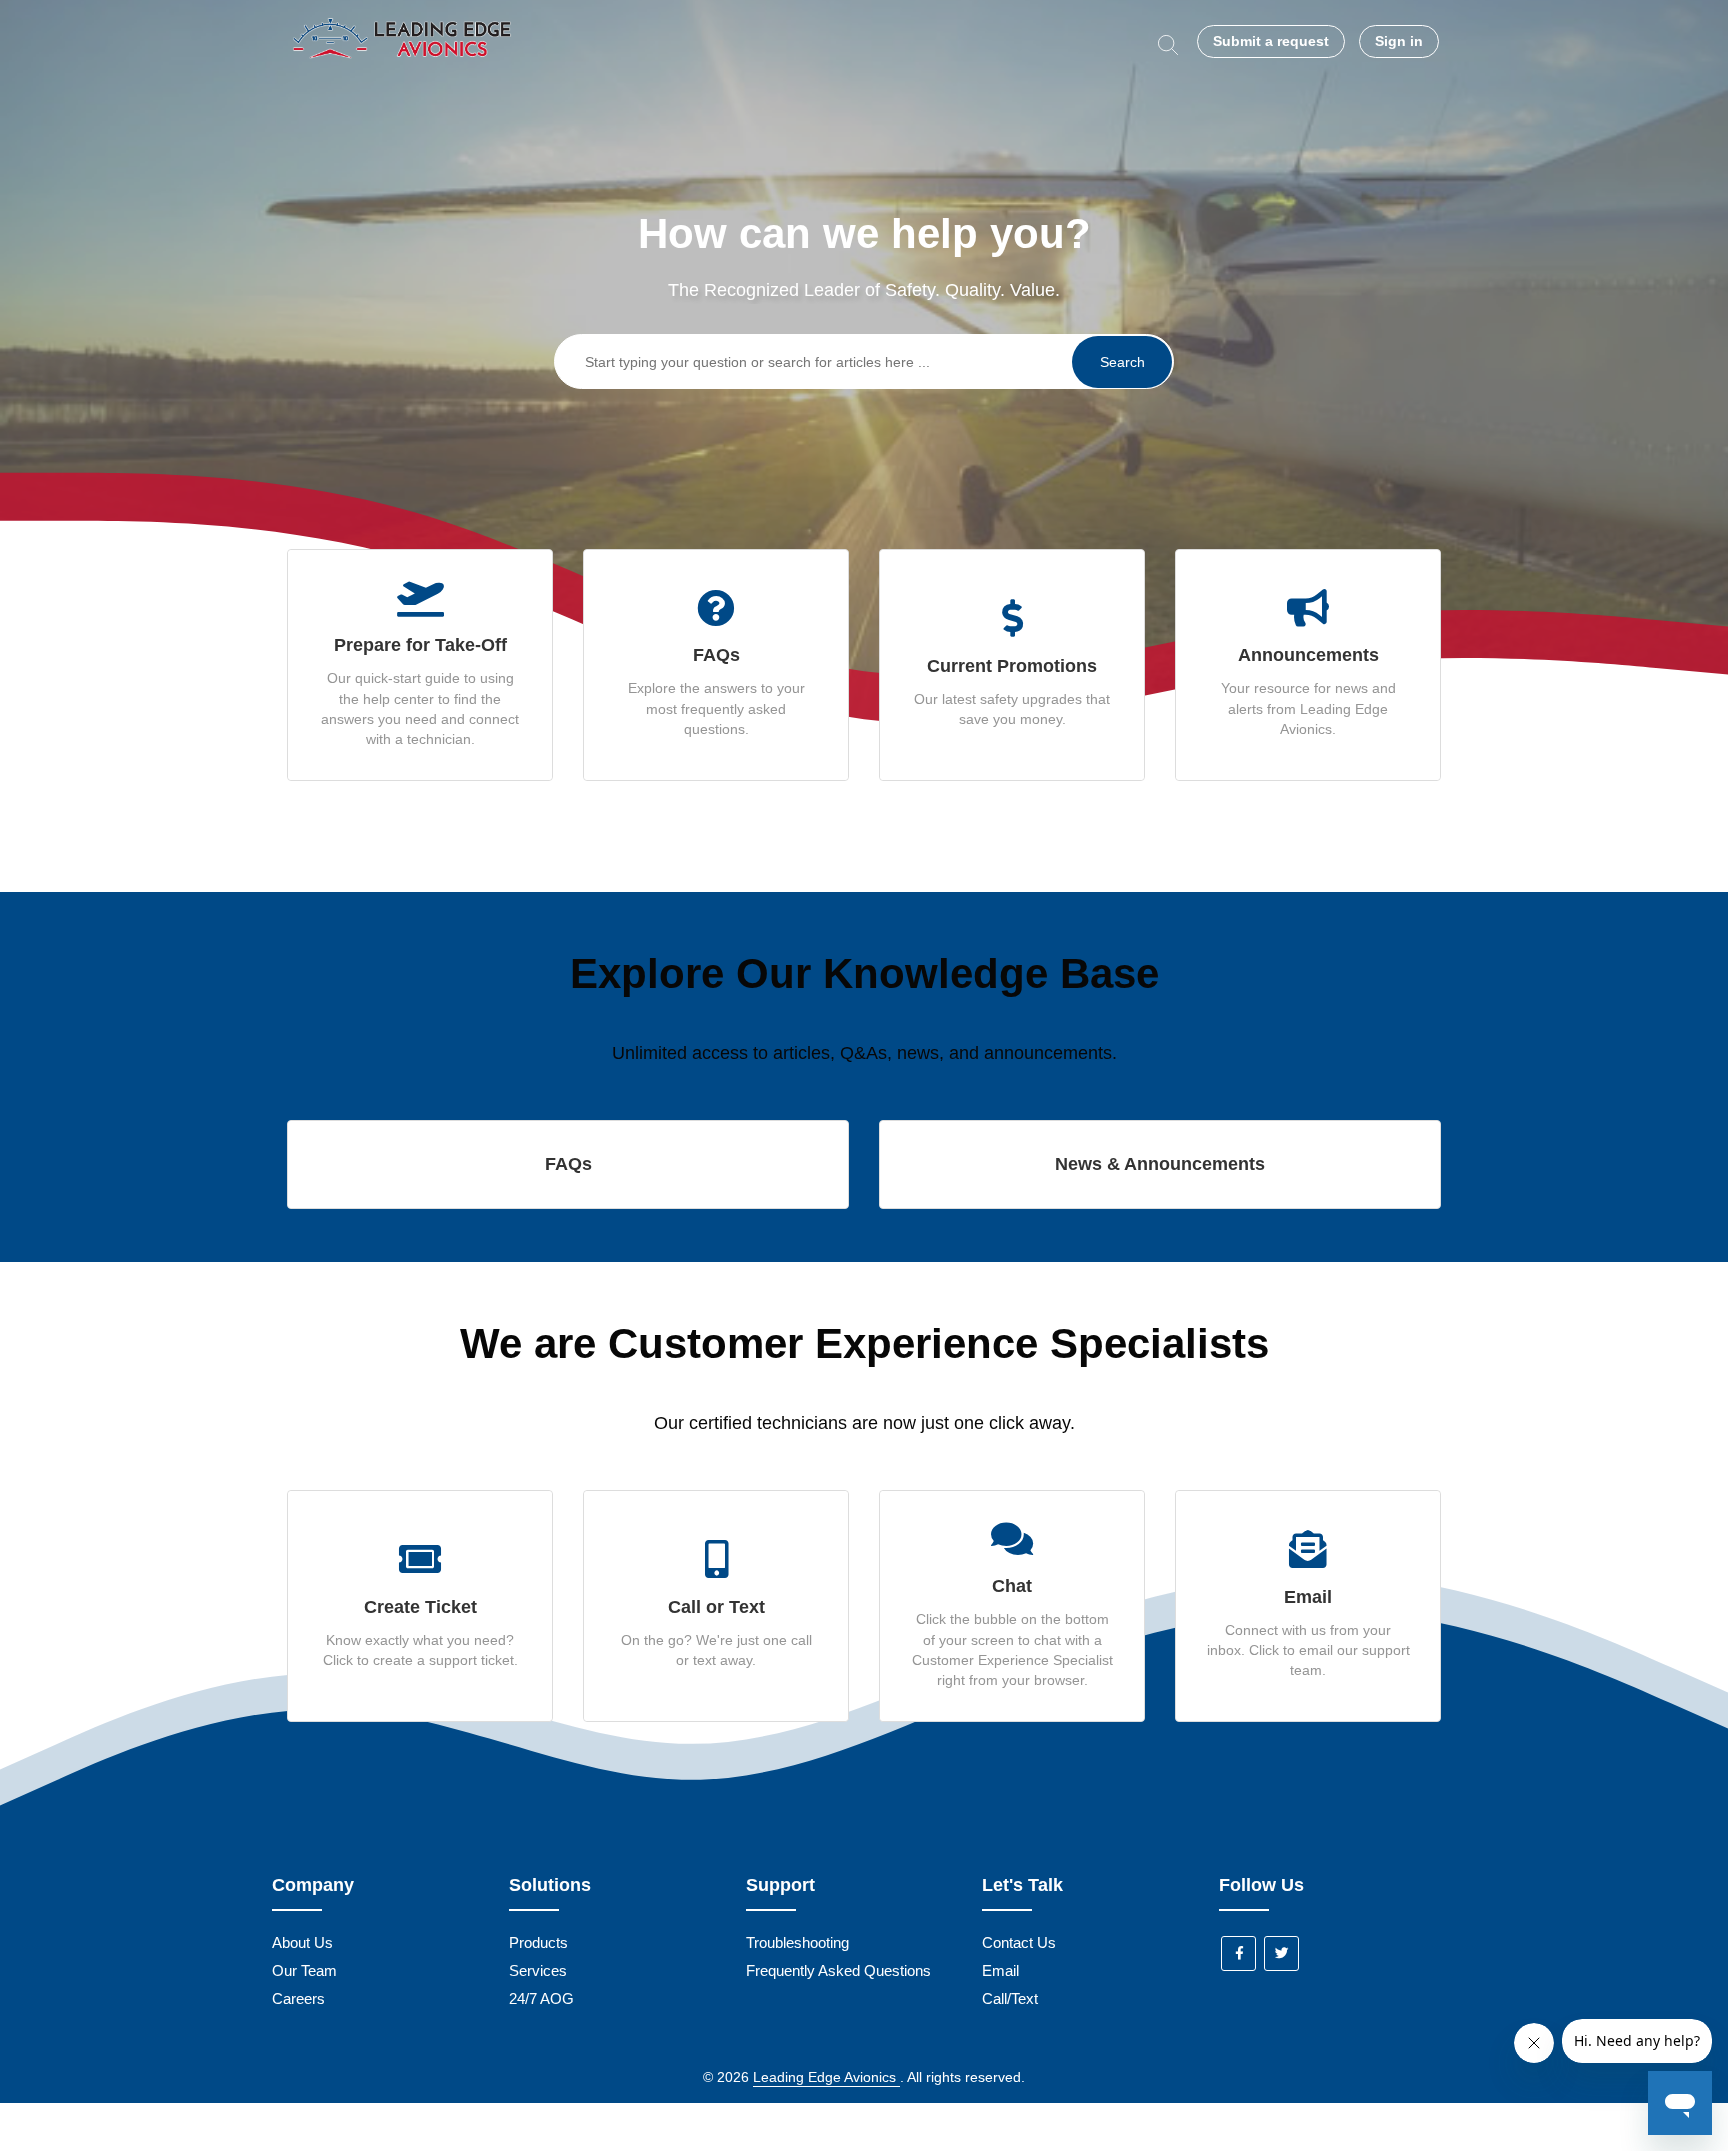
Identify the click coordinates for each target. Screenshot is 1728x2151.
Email (1000, 1970)
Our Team (304, 1970)
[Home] (404, 72)
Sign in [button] (1399, 41)
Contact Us (1019, 1942)
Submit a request (1271, 41)
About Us (302, 1942)
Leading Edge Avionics (826, 2077)
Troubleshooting (797, 1942)
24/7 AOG (541, 1998)
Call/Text (1010, 1998)
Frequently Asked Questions (838, 1970)
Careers (298, 1998)
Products (538, 1942)
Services (538, 1970)
